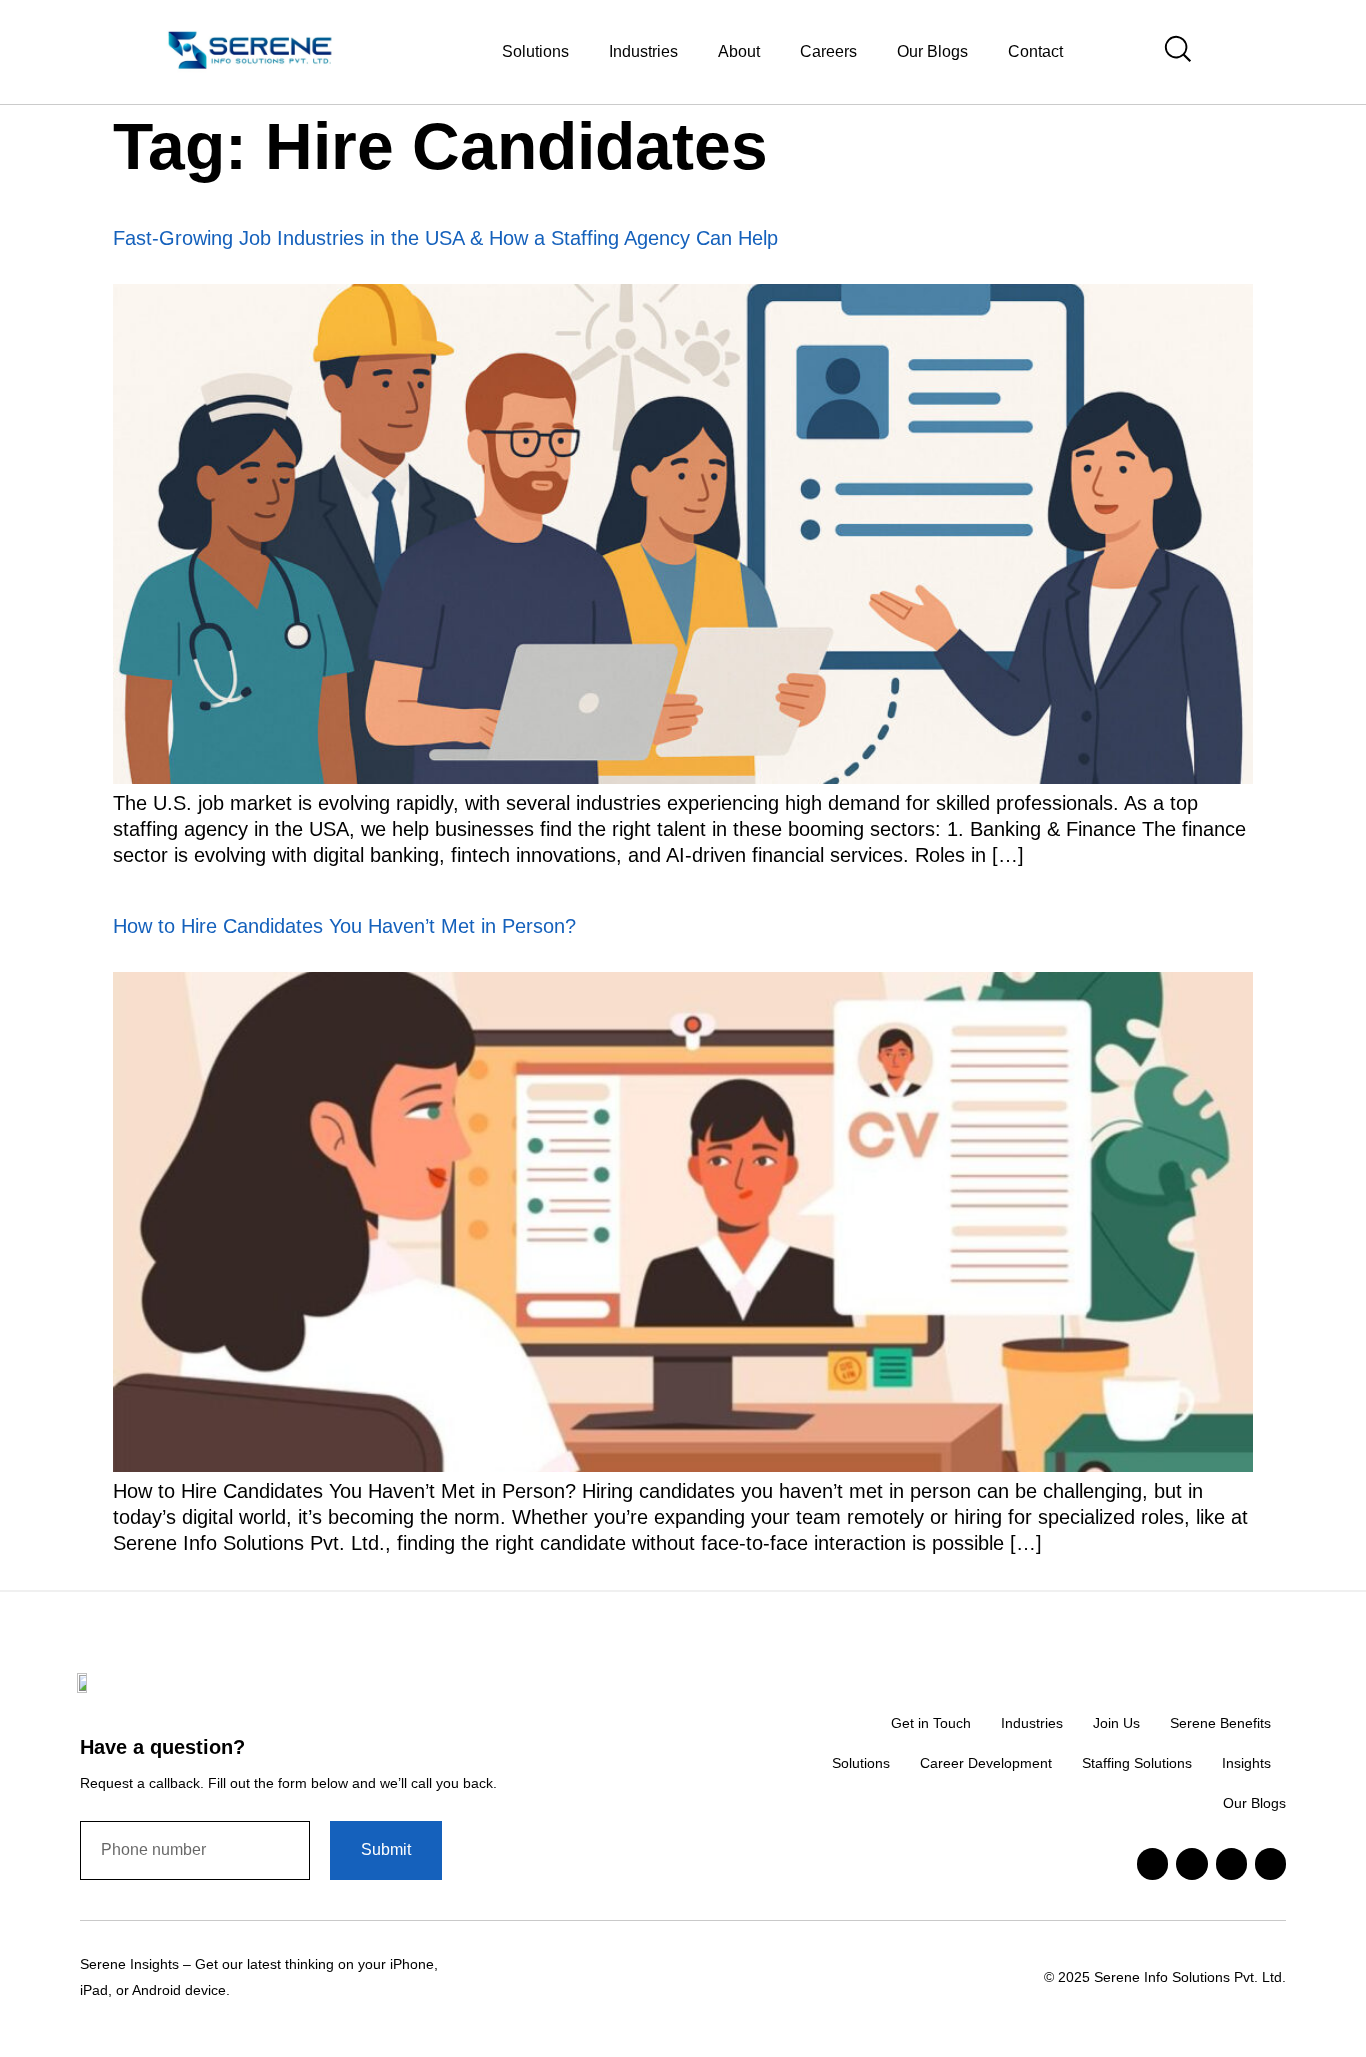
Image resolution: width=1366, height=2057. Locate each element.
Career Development (986, 1763)
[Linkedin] (1152, 1863)
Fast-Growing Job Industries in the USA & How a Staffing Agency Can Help (445, 238)
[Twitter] (1191, 1863)
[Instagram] (1270, 1863)
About (739, 51)
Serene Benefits (1220, 1723)
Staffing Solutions (1137, 1763)
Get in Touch (931, 1723)
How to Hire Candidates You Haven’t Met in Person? (344, 926)
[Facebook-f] (1231, 1863)
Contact (1035, 51)
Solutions (861, 1763)
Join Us (1116, 1723)
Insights (1246, 1763)
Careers (828, 51)
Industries (643, 51)
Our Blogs (932, 51)
